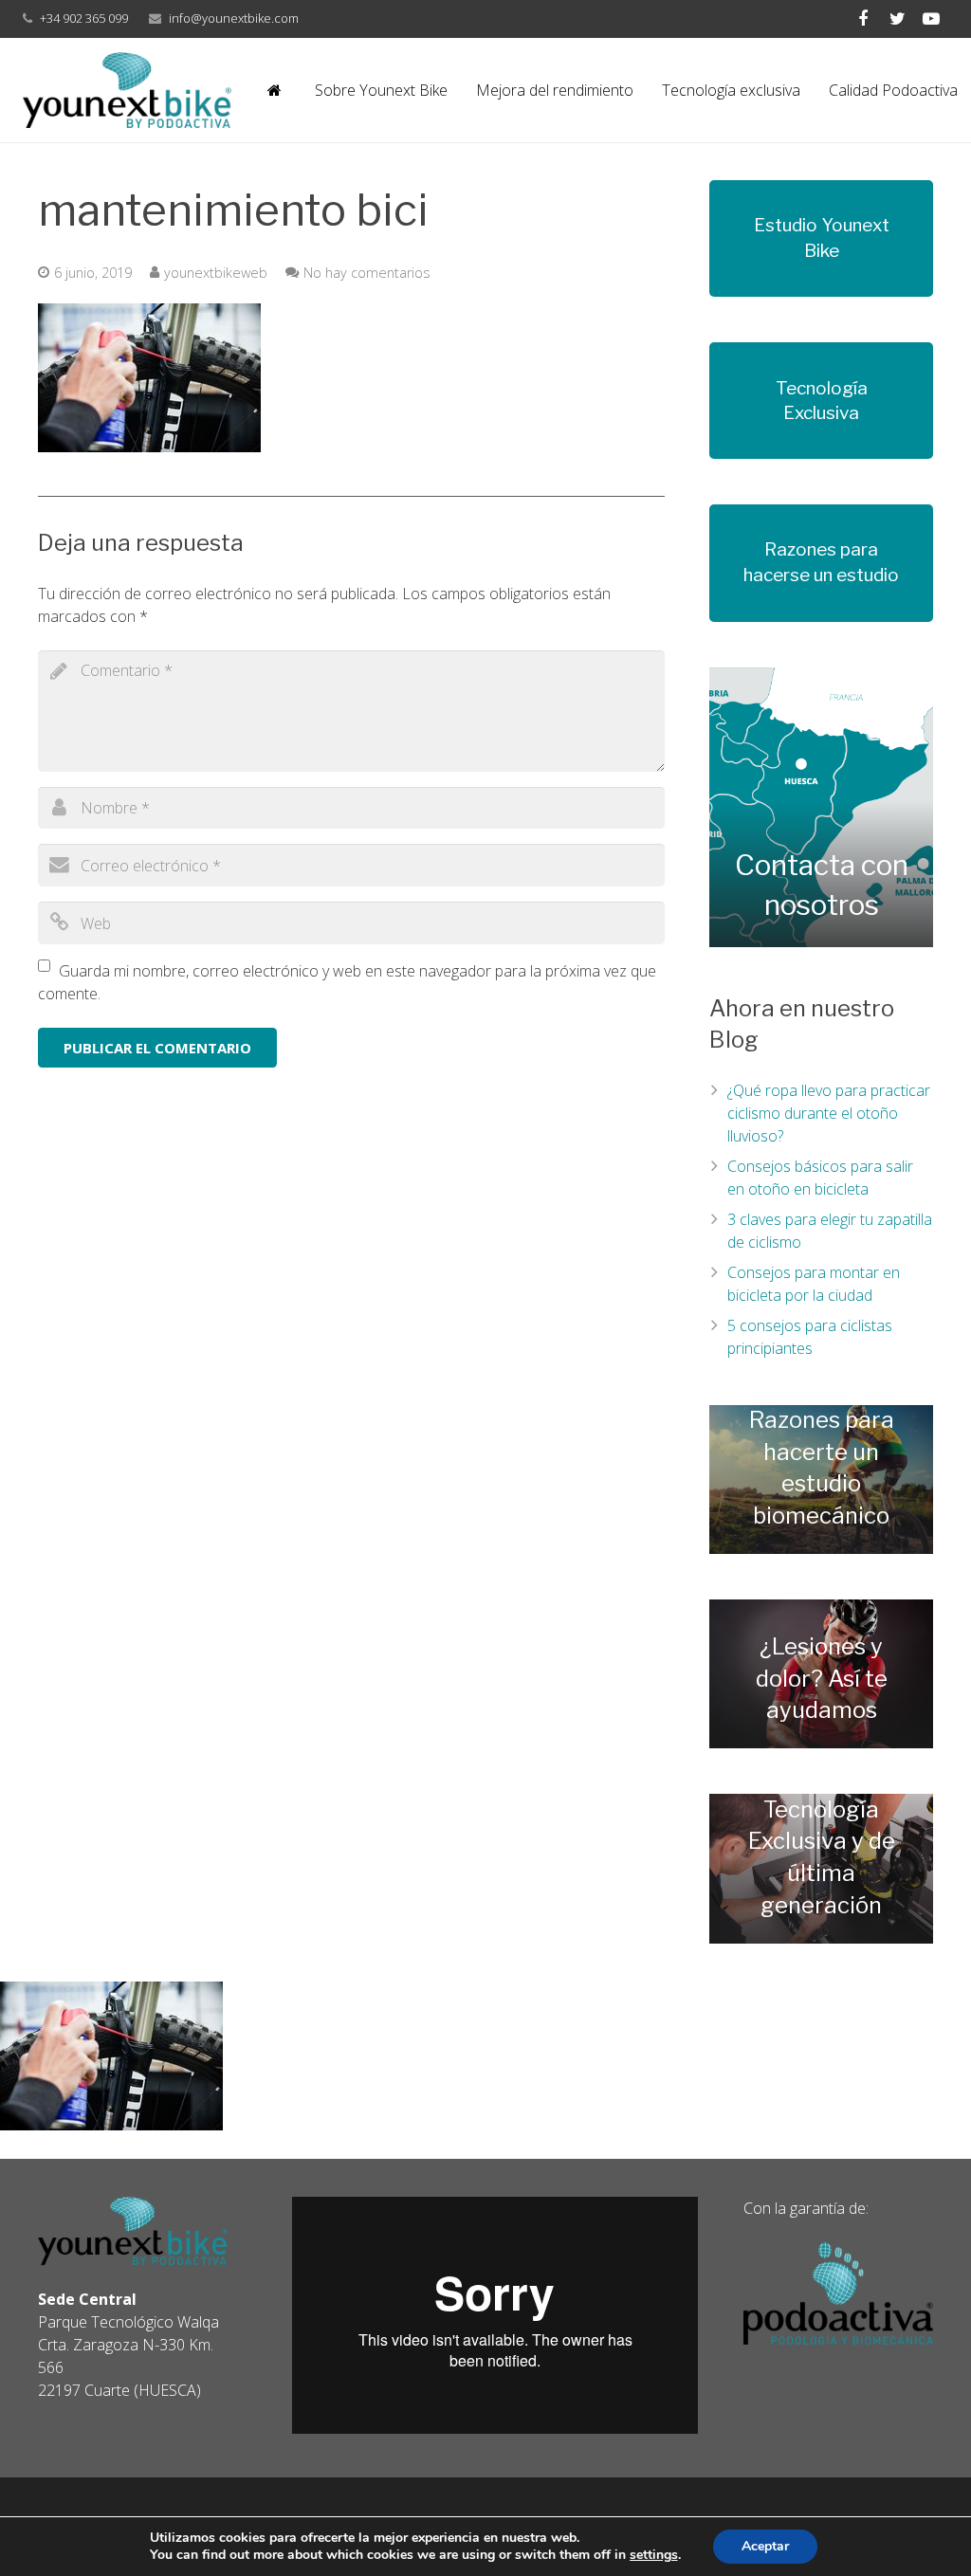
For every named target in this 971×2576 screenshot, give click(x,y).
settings (654, 2555)
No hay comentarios (367, 273)
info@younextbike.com (234, 18)
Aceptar (765, 2546)
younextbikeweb (216, 273)
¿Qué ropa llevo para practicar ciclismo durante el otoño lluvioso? (829, 1113)
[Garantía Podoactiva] (838, 2339)
